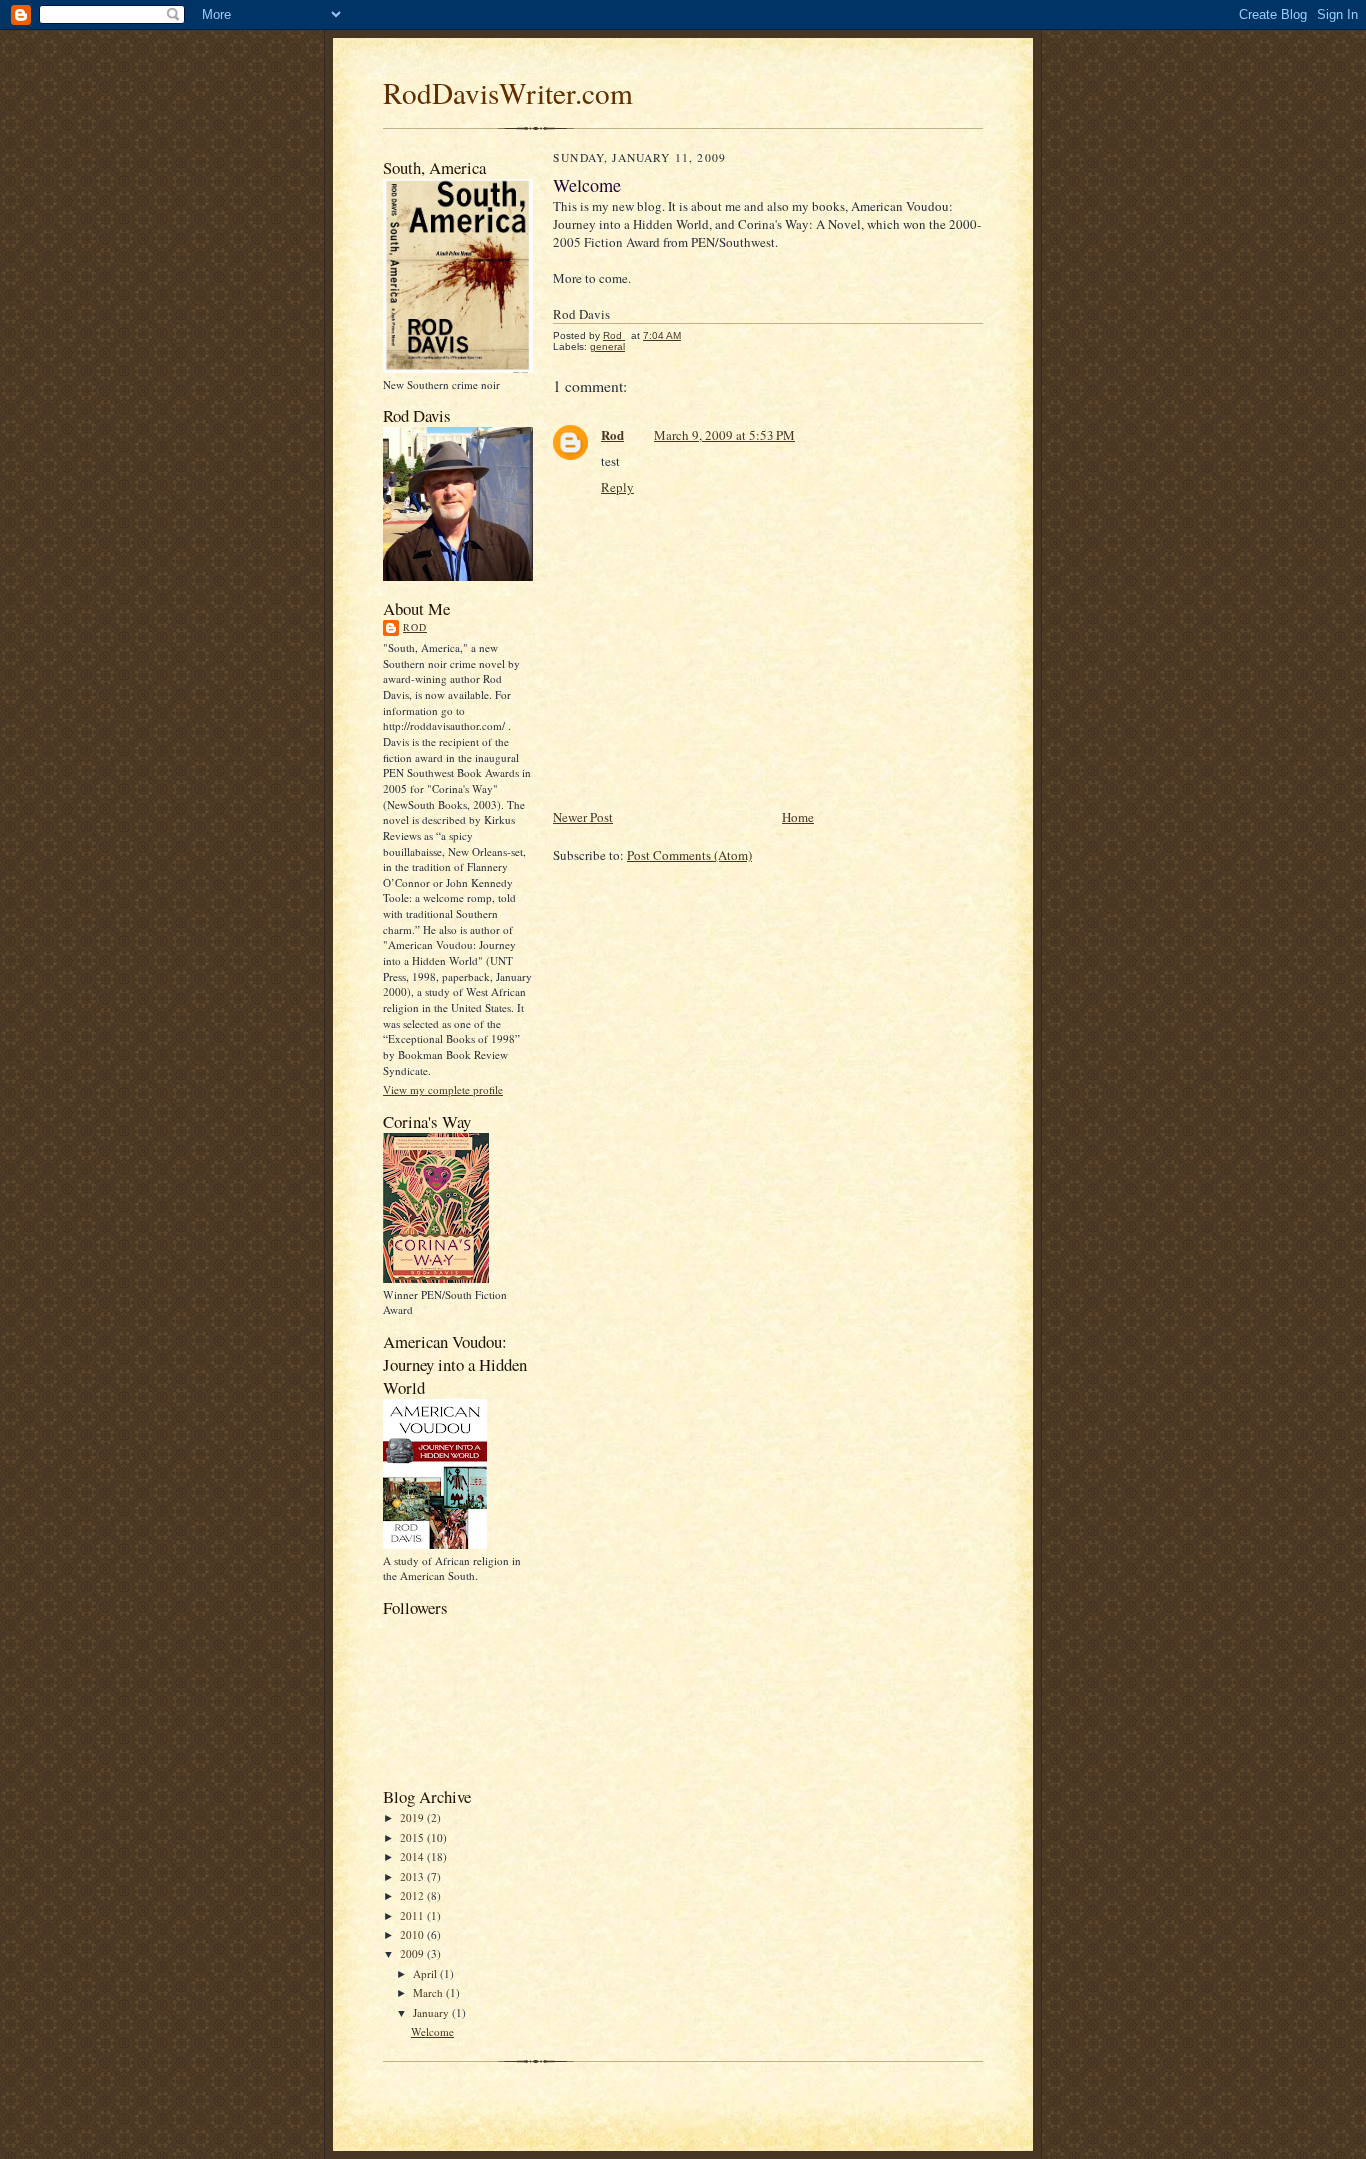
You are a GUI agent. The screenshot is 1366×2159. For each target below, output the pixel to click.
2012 (413, 1895)
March (429, 1992)
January (432, 2012)
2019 (413, 1817)
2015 (413, 1837)
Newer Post (583, 817)
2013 (413, 1876)
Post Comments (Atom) (689, 855)
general (607, 346)
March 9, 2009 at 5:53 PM (724, 435)
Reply (617, 487)
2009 (413, 1953)
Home (798, 817)
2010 (413, 1934)
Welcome (432, 2031)
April (426, 1973)
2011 (413, 1915)
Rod (415, 627)
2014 (413, 1856)
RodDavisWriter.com (508, 92)
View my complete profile (443, 1089)
